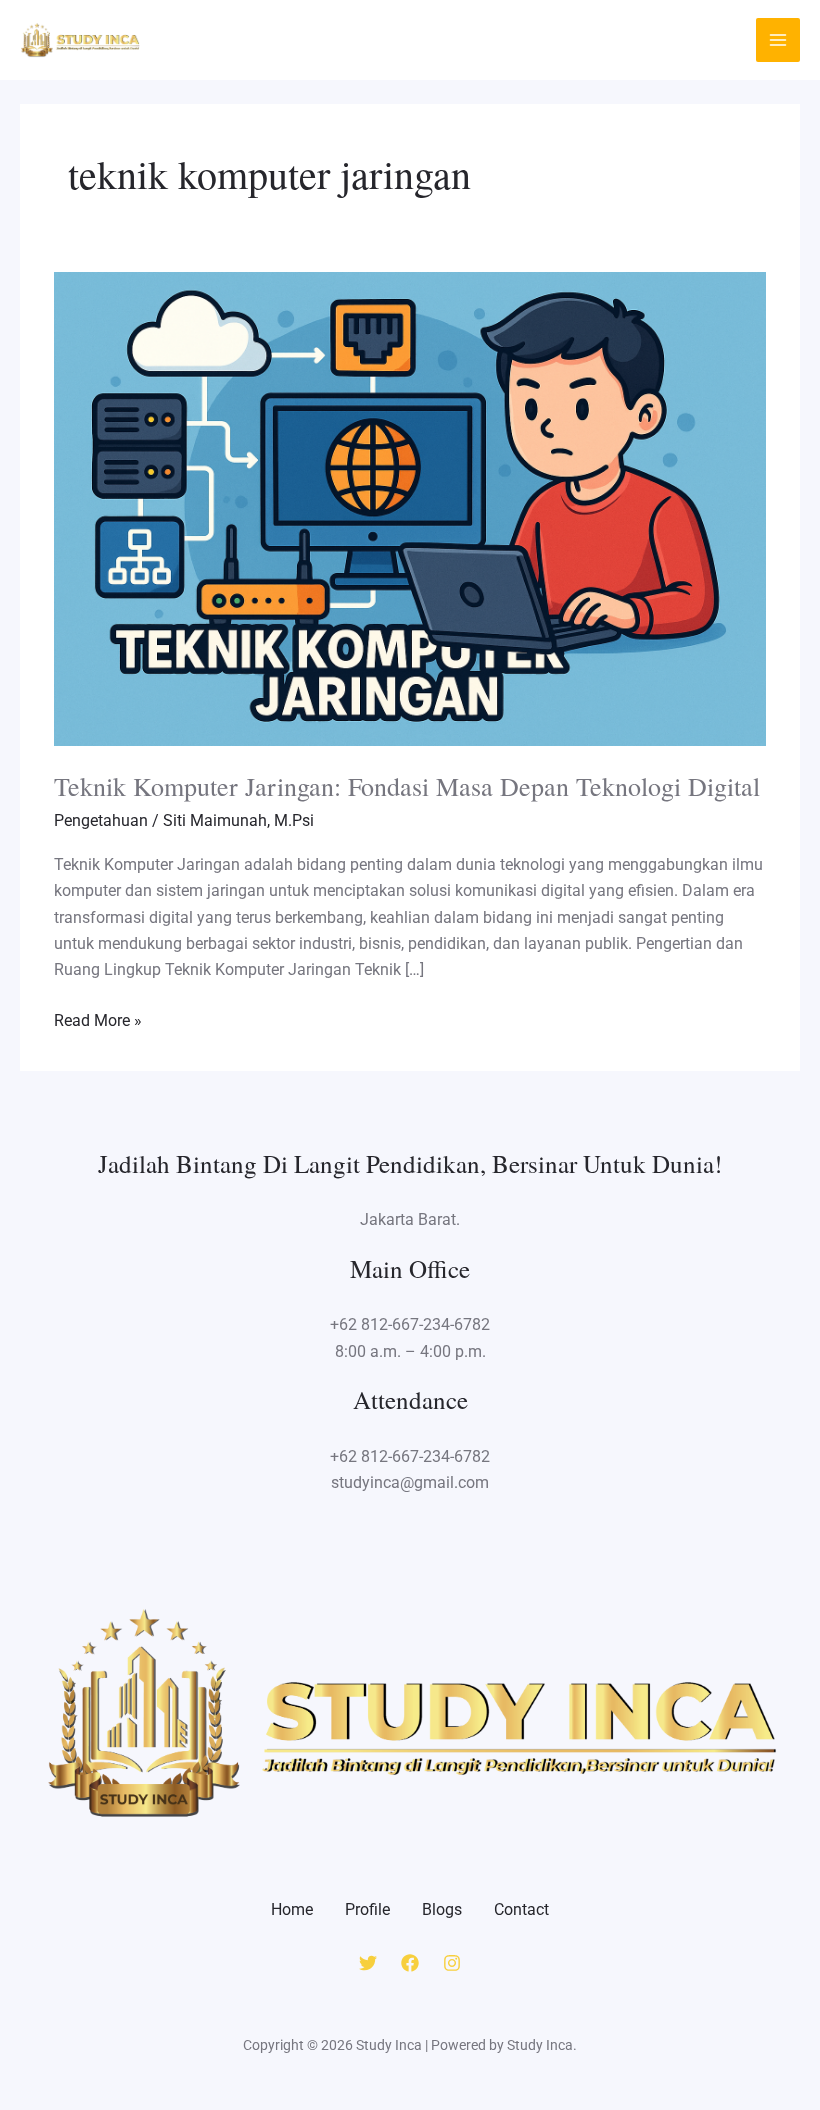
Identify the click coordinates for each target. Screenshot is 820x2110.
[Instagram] (452, 1963)
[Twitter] (368, 1963)
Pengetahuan (101, 820)
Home (292, 1909)
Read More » (98, 1019)
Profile (367, 1909)
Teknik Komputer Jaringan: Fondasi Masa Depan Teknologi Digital (407, 786)
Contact (521, 1909)
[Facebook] (410, 1963)
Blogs (442, 1909)
